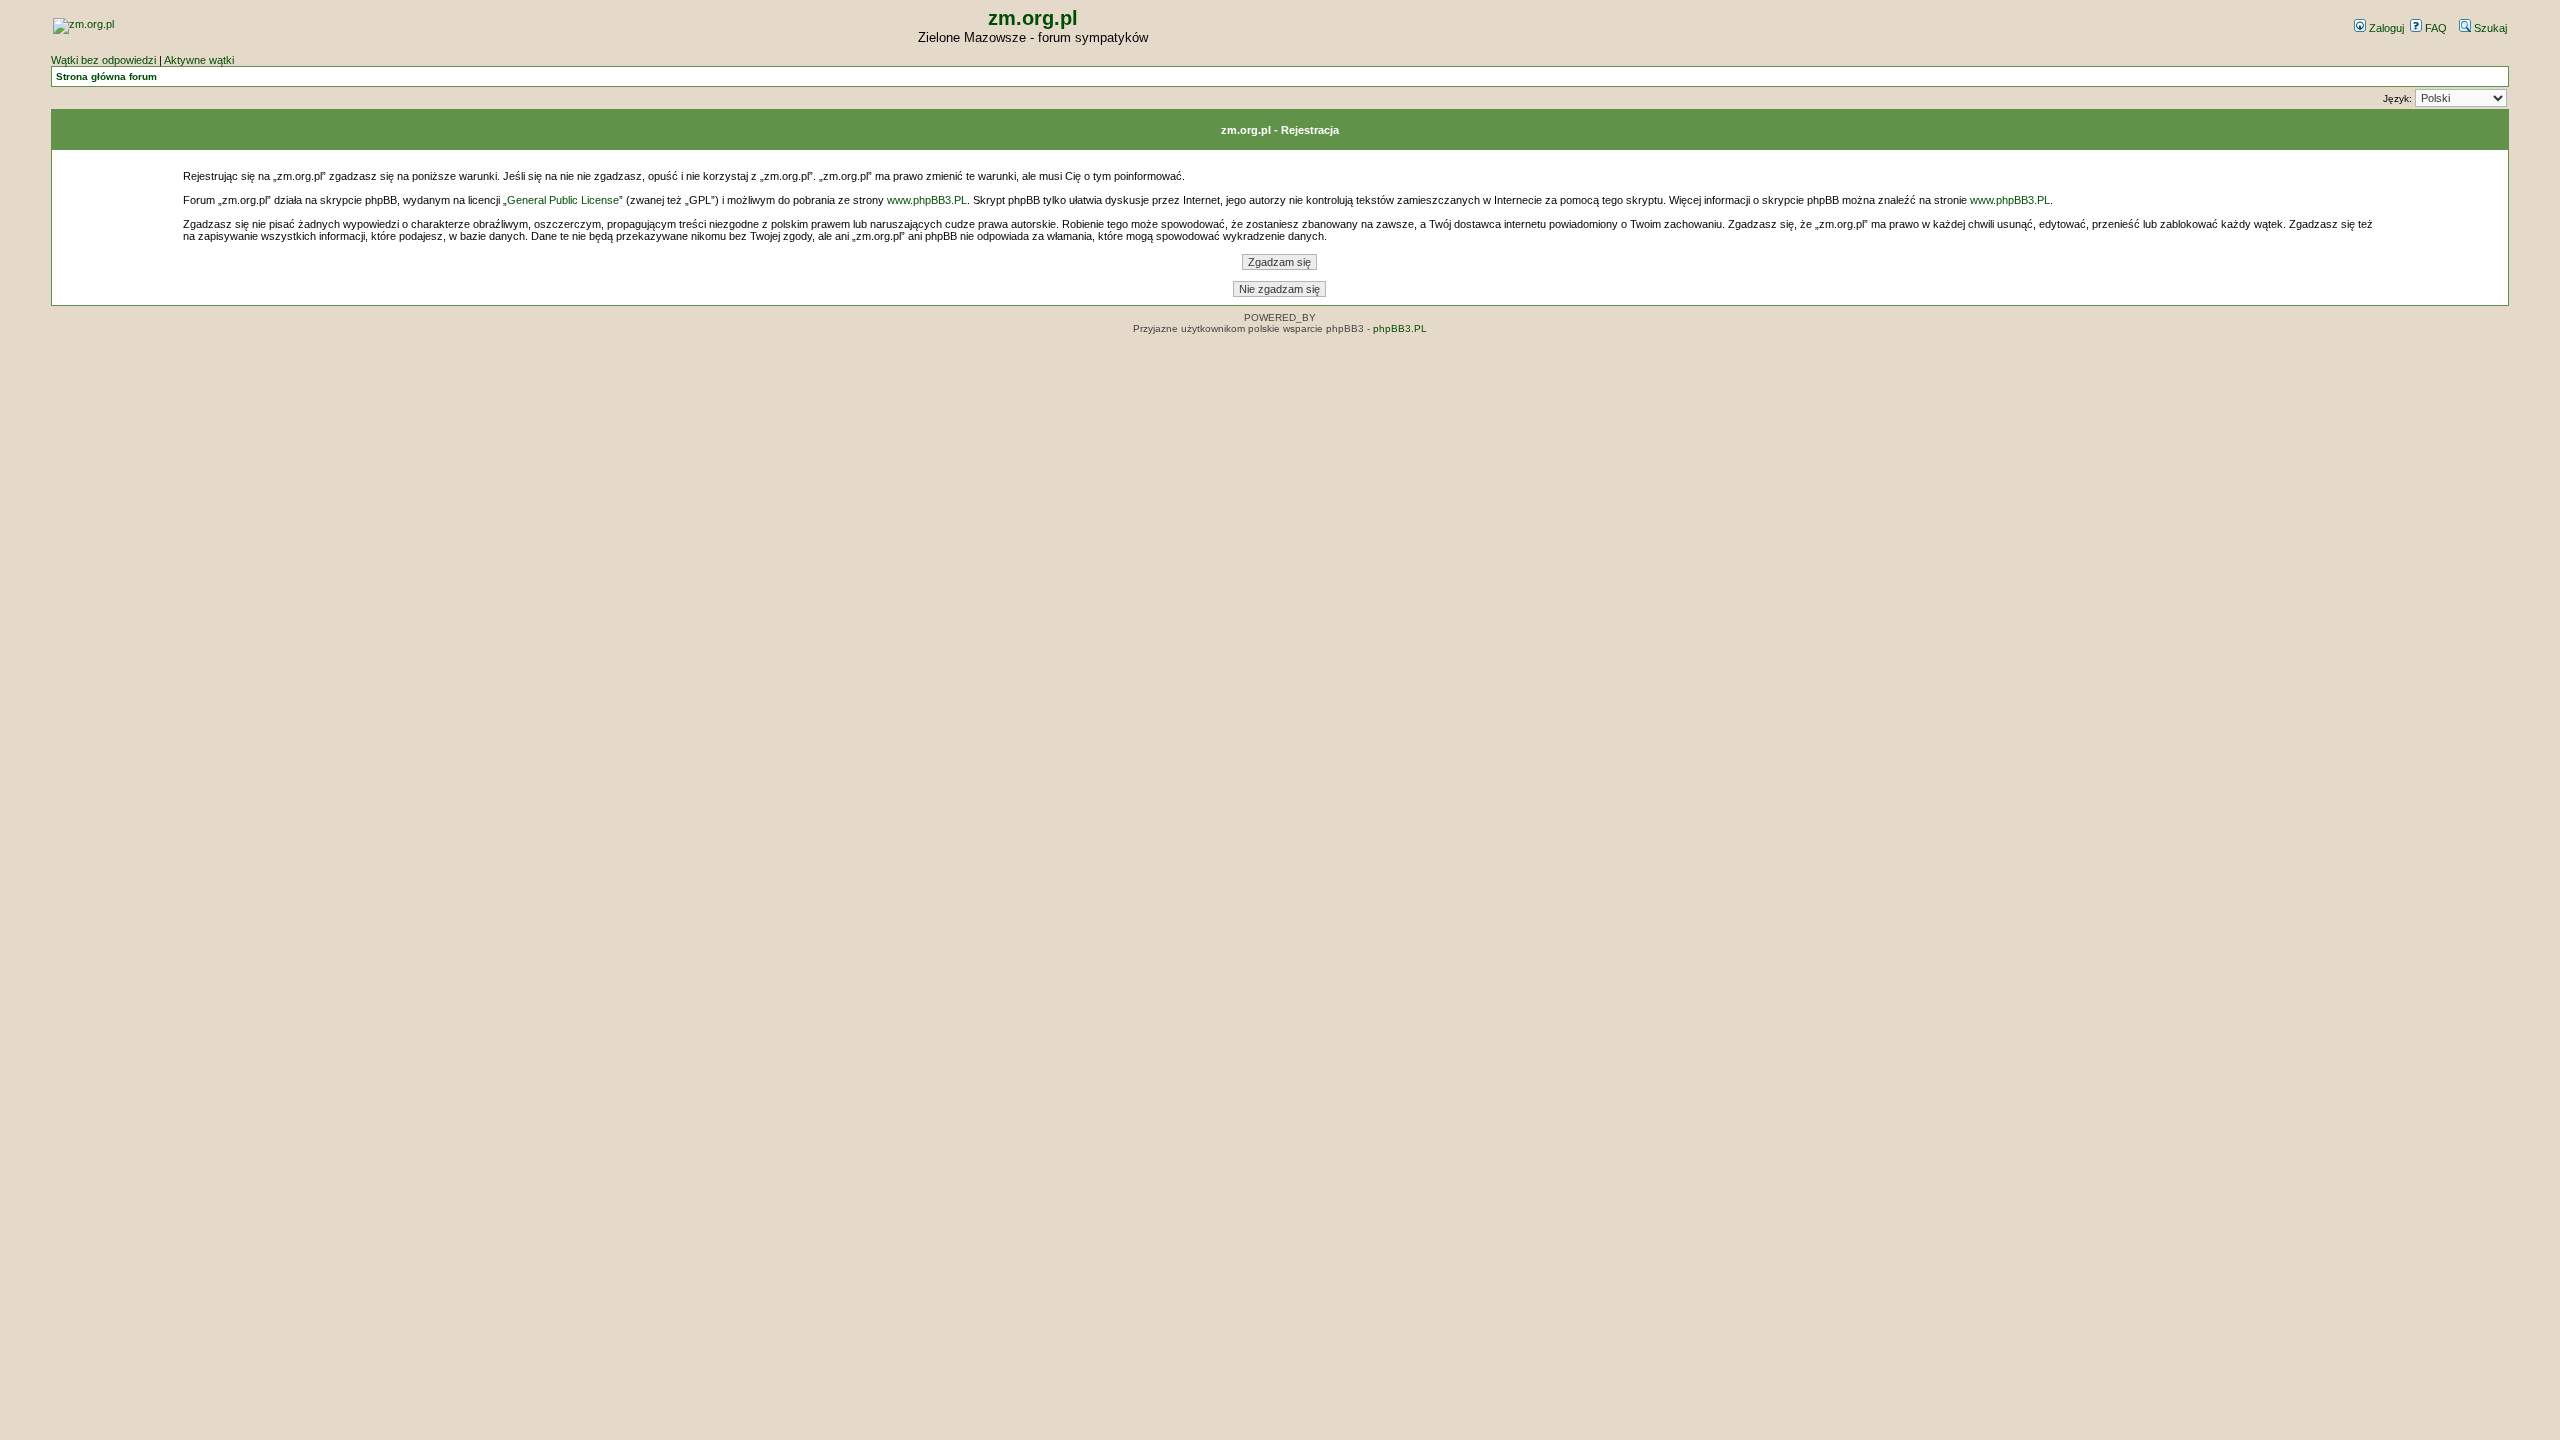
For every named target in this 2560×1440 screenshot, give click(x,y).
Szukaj (2489, 28)
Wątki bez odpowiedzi (103, 60)
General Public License (563, 200)
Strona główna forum (106, 76)
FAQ (2434, 28)
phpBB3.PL (1400, 328)
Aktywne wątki (199, 60)
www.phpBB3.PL (927, 200)
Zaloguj (2385, 28)
